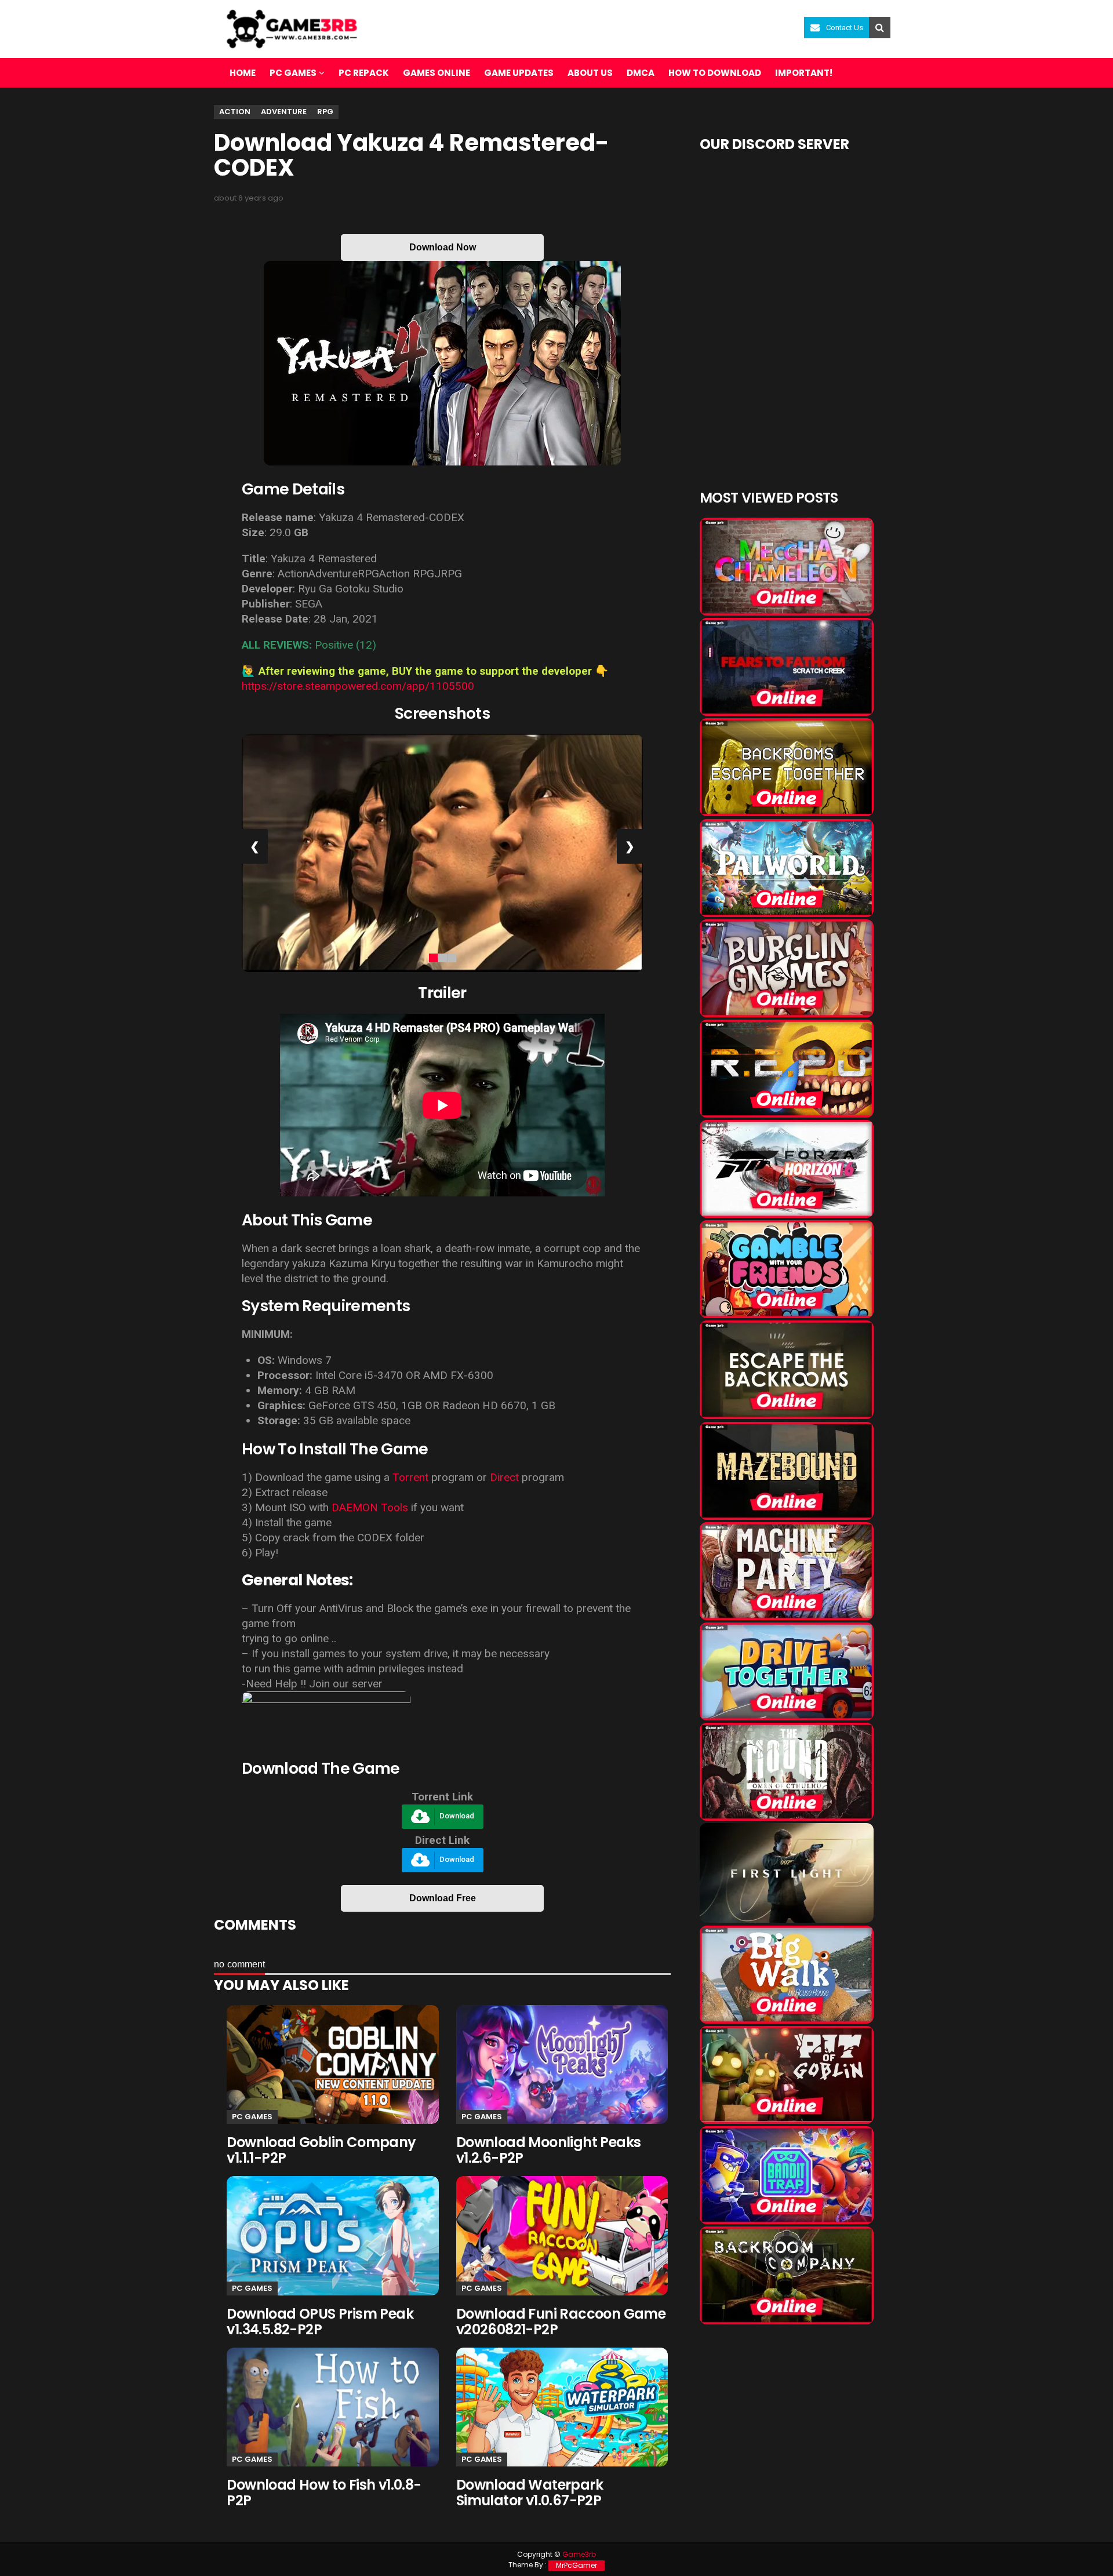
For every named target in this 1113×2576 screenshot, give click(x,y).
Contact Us (845, 28)
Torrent (410, 1477)
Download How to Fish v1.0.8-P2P (324, 2493)
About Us (590, 73)
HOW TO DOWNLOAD (715, 73)
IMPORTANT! (804, 73)
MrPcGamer (576, 2565)
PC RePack (364, 73)
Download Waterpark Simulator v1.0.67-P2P (530, 2493)
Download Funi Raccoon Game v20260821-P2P (561, 2322)
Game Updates (519, 73)
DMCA (641, 73)
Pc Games (252, 2117)
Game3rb (579, 2554)
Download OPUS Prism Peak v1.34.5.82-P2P (320, 2322)
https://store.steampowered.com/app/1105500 (358, 686)
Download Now (443, 247)
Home (243, 73)
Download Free (443, 1898)
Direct (504, 1477)
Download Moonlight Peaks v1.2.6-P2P (549, 2150)
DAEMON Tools (370, 1507)
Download (457, 1816)
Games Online (437, 73)
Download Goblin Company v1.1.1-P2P (321, 2150)
